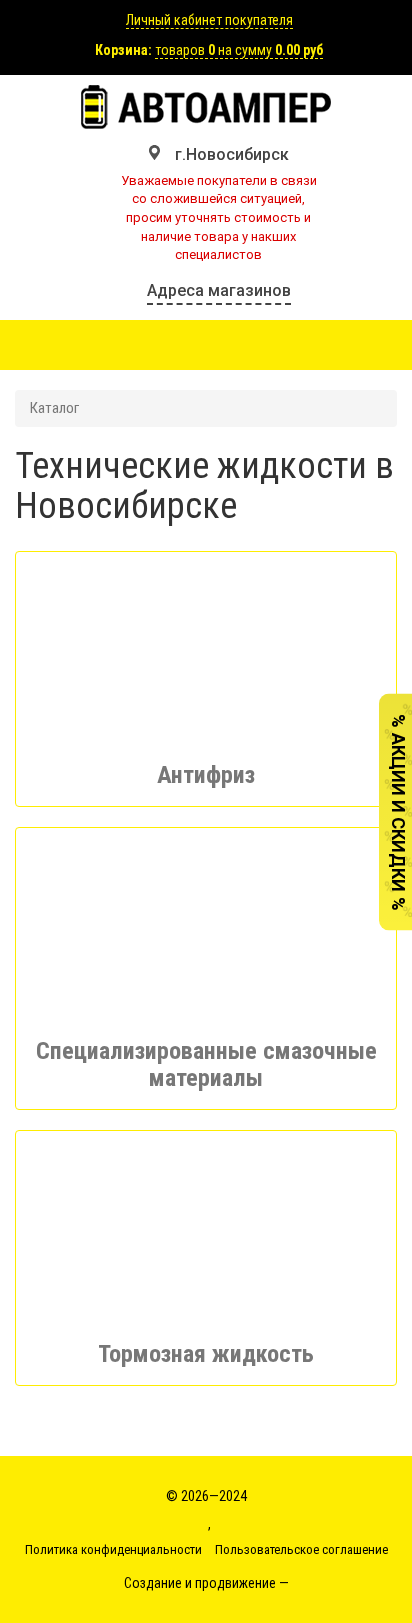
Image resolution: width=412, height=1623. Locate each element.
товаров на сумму (239, 50)
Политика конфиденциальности (113, 1549)
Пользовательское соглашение (301, 1549)
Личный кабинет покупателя (209, 20)
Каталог (54, 408)
